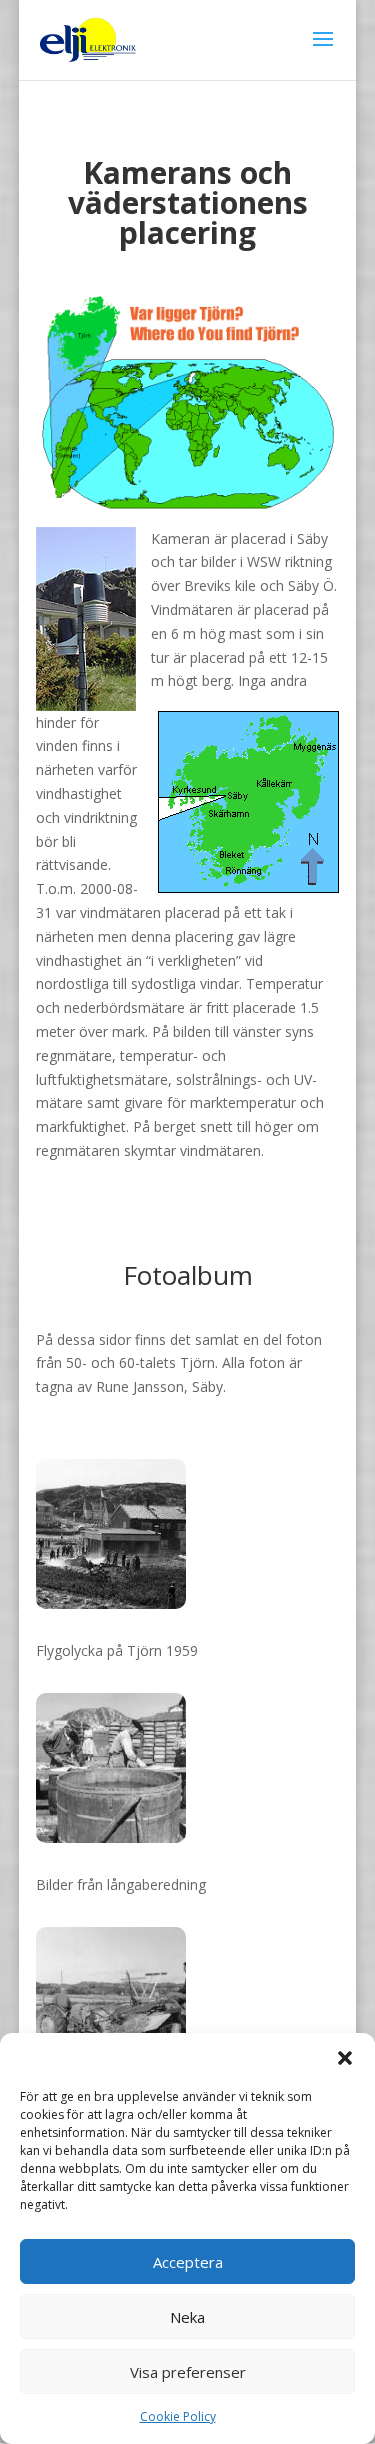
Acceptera (188, 2262)
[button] (345, 2058)
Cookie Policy (178, 2416)
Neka (187, 2317)
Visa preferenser (188, 2372)
